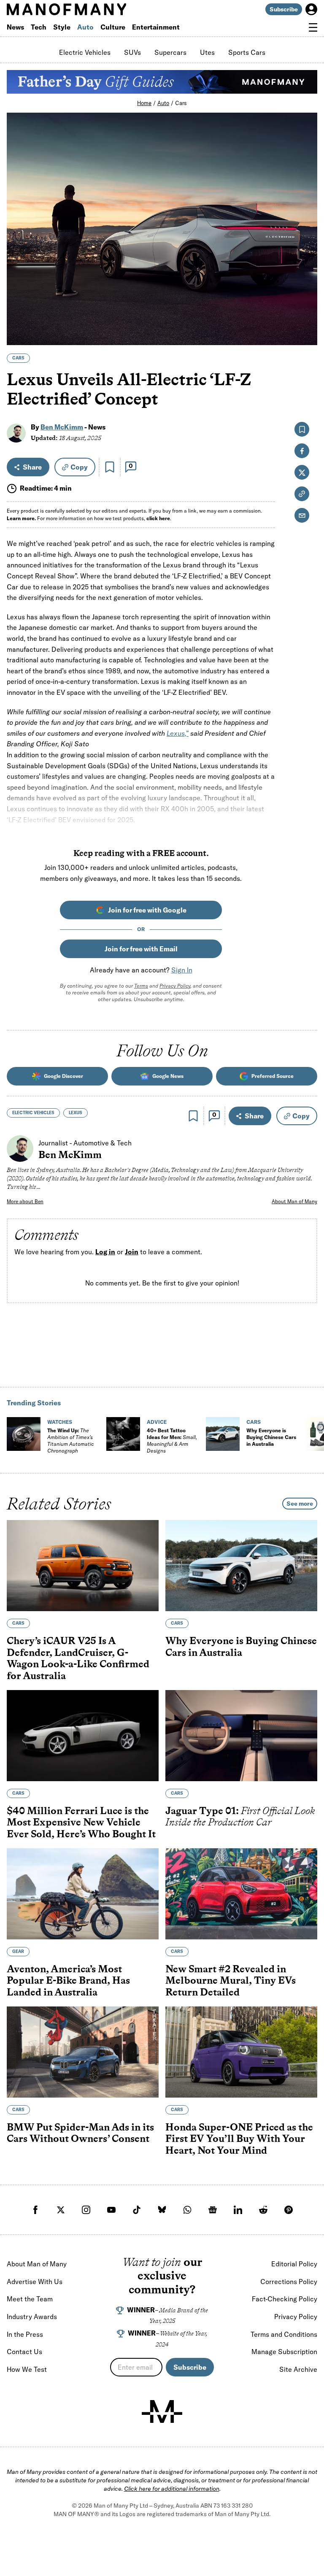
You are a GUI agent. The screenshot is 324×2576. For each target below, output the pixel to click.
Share (32, 467)
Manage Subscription (284, 2352)
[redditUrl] (263, 2210)
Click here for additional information (172, 2489)
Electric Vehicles (85, 52)
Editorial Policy (294, 2264)
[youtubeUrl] (111, 2210)
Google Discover (63, 1076)
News (15, 27)
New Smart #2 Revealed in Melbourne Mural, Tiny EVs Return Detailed (231, 1980)
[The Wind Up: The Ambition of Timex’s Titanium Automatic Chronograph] (24, 1434)
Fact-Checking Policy (285, 2299)
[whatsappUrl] (187, 2210)
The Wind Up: (70, 1441)
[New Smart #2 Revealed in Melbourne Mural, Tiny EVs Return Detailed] (241, 1893)
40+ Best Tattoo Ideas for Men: (172, 1441)
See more (300, 1504)
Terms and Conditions (284, 2334)
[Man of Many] (162, 2411)
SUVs (132, 52)
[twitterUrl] (61, 2210)
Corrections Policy (289, 2282)
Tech (39, 27)
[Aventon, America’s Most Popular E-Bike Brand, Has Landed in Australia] (83, 1893)
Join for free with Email (141, 949)
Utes (207, 52)
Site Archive (298, 2369)
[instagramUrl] (86, 2210)
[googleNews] (213, 2210)
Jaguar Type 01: (240, 1816)
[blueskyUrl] (162, 2210)
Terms (141, 986)
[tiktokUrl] (137, 2210)
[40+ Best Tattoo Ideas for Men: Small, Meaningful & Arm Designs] (123, 1434)
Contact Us (24, 2352)
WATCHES (60, 1422)
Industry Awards (32, 2317)
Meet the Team (30, 2299)
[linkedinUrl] (238, 2210)
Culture (113, 27)
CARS (18, 358)
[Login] (311, 9)
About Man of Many (294, 1201)
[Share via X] (306, 298)
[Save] (110, 467)
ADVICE (157, 1422)
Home (144, 103)
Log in (105, 1252)
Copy (79, 467)
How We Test (27, 2369)
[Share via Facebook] (306, 280)
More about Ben (25, 1201)
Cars (181, 103)
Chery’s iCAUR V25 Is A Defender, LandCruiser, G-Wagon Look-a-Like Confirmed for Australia (78, 1658)
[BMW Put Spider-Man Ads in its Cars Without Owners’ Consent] (83, 2052)
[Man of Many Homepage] (84, 9)
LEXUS (76, 1113)
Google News (168, 1076)
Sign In (182, 970)
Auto (85, 27)
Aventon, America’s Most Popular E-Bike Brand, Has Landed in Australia (68, 1980)
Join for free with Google (147, 910)
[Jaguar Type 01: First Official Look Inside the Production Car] (241, 1735)
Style (62, 27)
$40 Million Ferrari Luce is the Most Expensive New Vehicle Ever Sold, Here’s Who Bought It (81, 1822)
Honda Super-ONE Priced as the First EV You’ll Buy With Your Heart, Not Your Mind (239, 2138)
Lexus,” (178, 733)
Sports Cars (247, 52)
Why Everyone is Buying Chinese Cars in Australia (271, 1437)
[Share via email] (302, 515)
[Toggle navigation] (313, 27)
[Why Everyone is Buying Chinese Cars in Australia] (223, 1434)
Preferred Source (273, 1076)
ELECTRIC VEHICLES (33, 1113)
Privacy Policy (175, 986)
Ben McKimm (62, 427)
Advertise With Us (35, 2282)
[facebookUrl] (35, 2210)
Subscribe (284, 9)
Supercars (170, 52)
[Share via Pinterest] (306, 316)
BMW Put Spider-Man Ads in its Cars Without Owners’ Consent (80, 2132)
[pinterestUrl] (289, 2210)
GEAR (18, 1951)
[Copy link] (306, 334)
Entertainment (156, 27)
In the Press (25, 2334)
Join (132, 1252)
